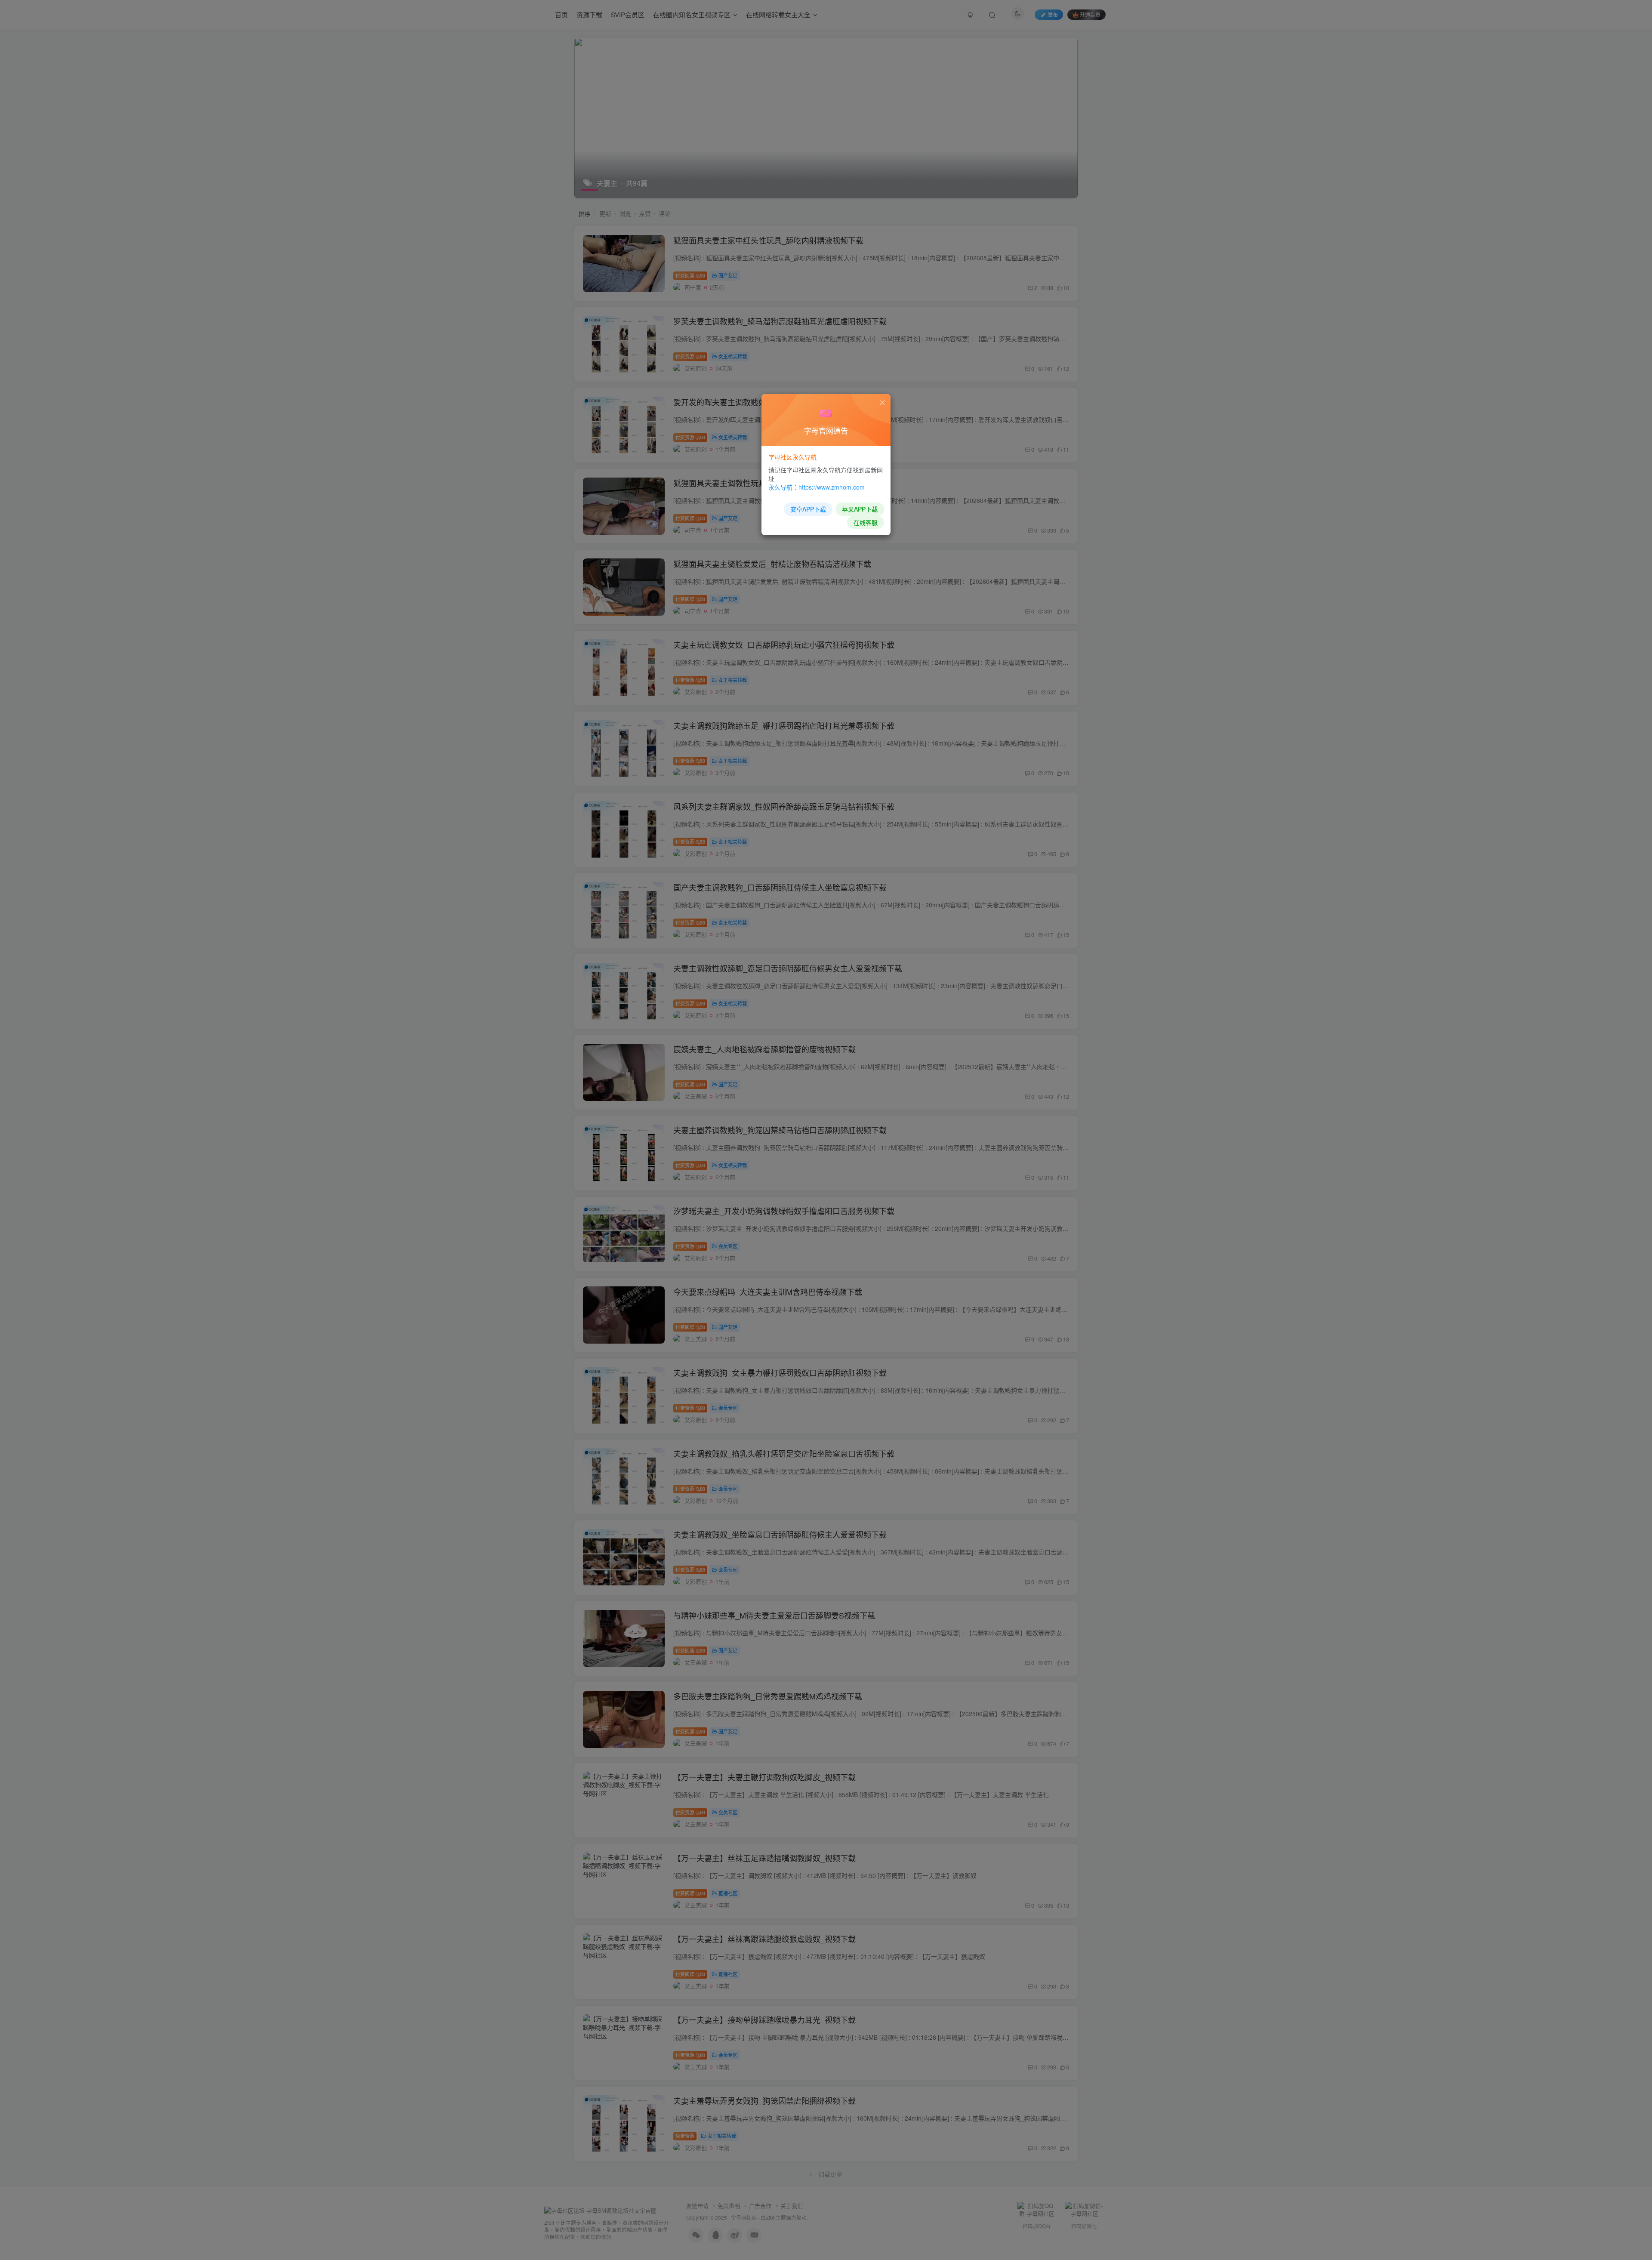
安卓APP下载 (808, 509)
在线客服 (866, 522)
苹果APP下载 (860, 509)
